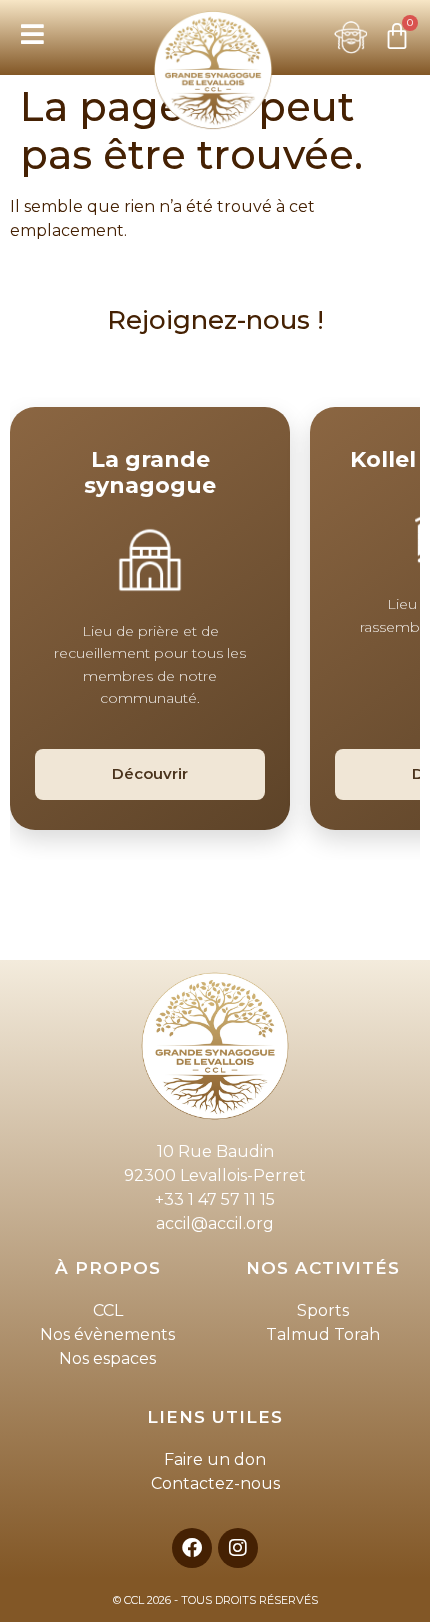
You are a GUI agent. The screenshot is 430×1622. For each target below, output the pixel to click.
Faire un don (215, 1459)
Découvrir (150, 773)
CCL (108, 1310)
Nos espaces (107, 1358)
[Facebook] (192, 1548)
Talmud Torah (323, 1334)
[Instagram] (238, 1548)
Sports (323, 1310)
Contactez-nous (215, 1483)
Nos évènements (107, 1334)
